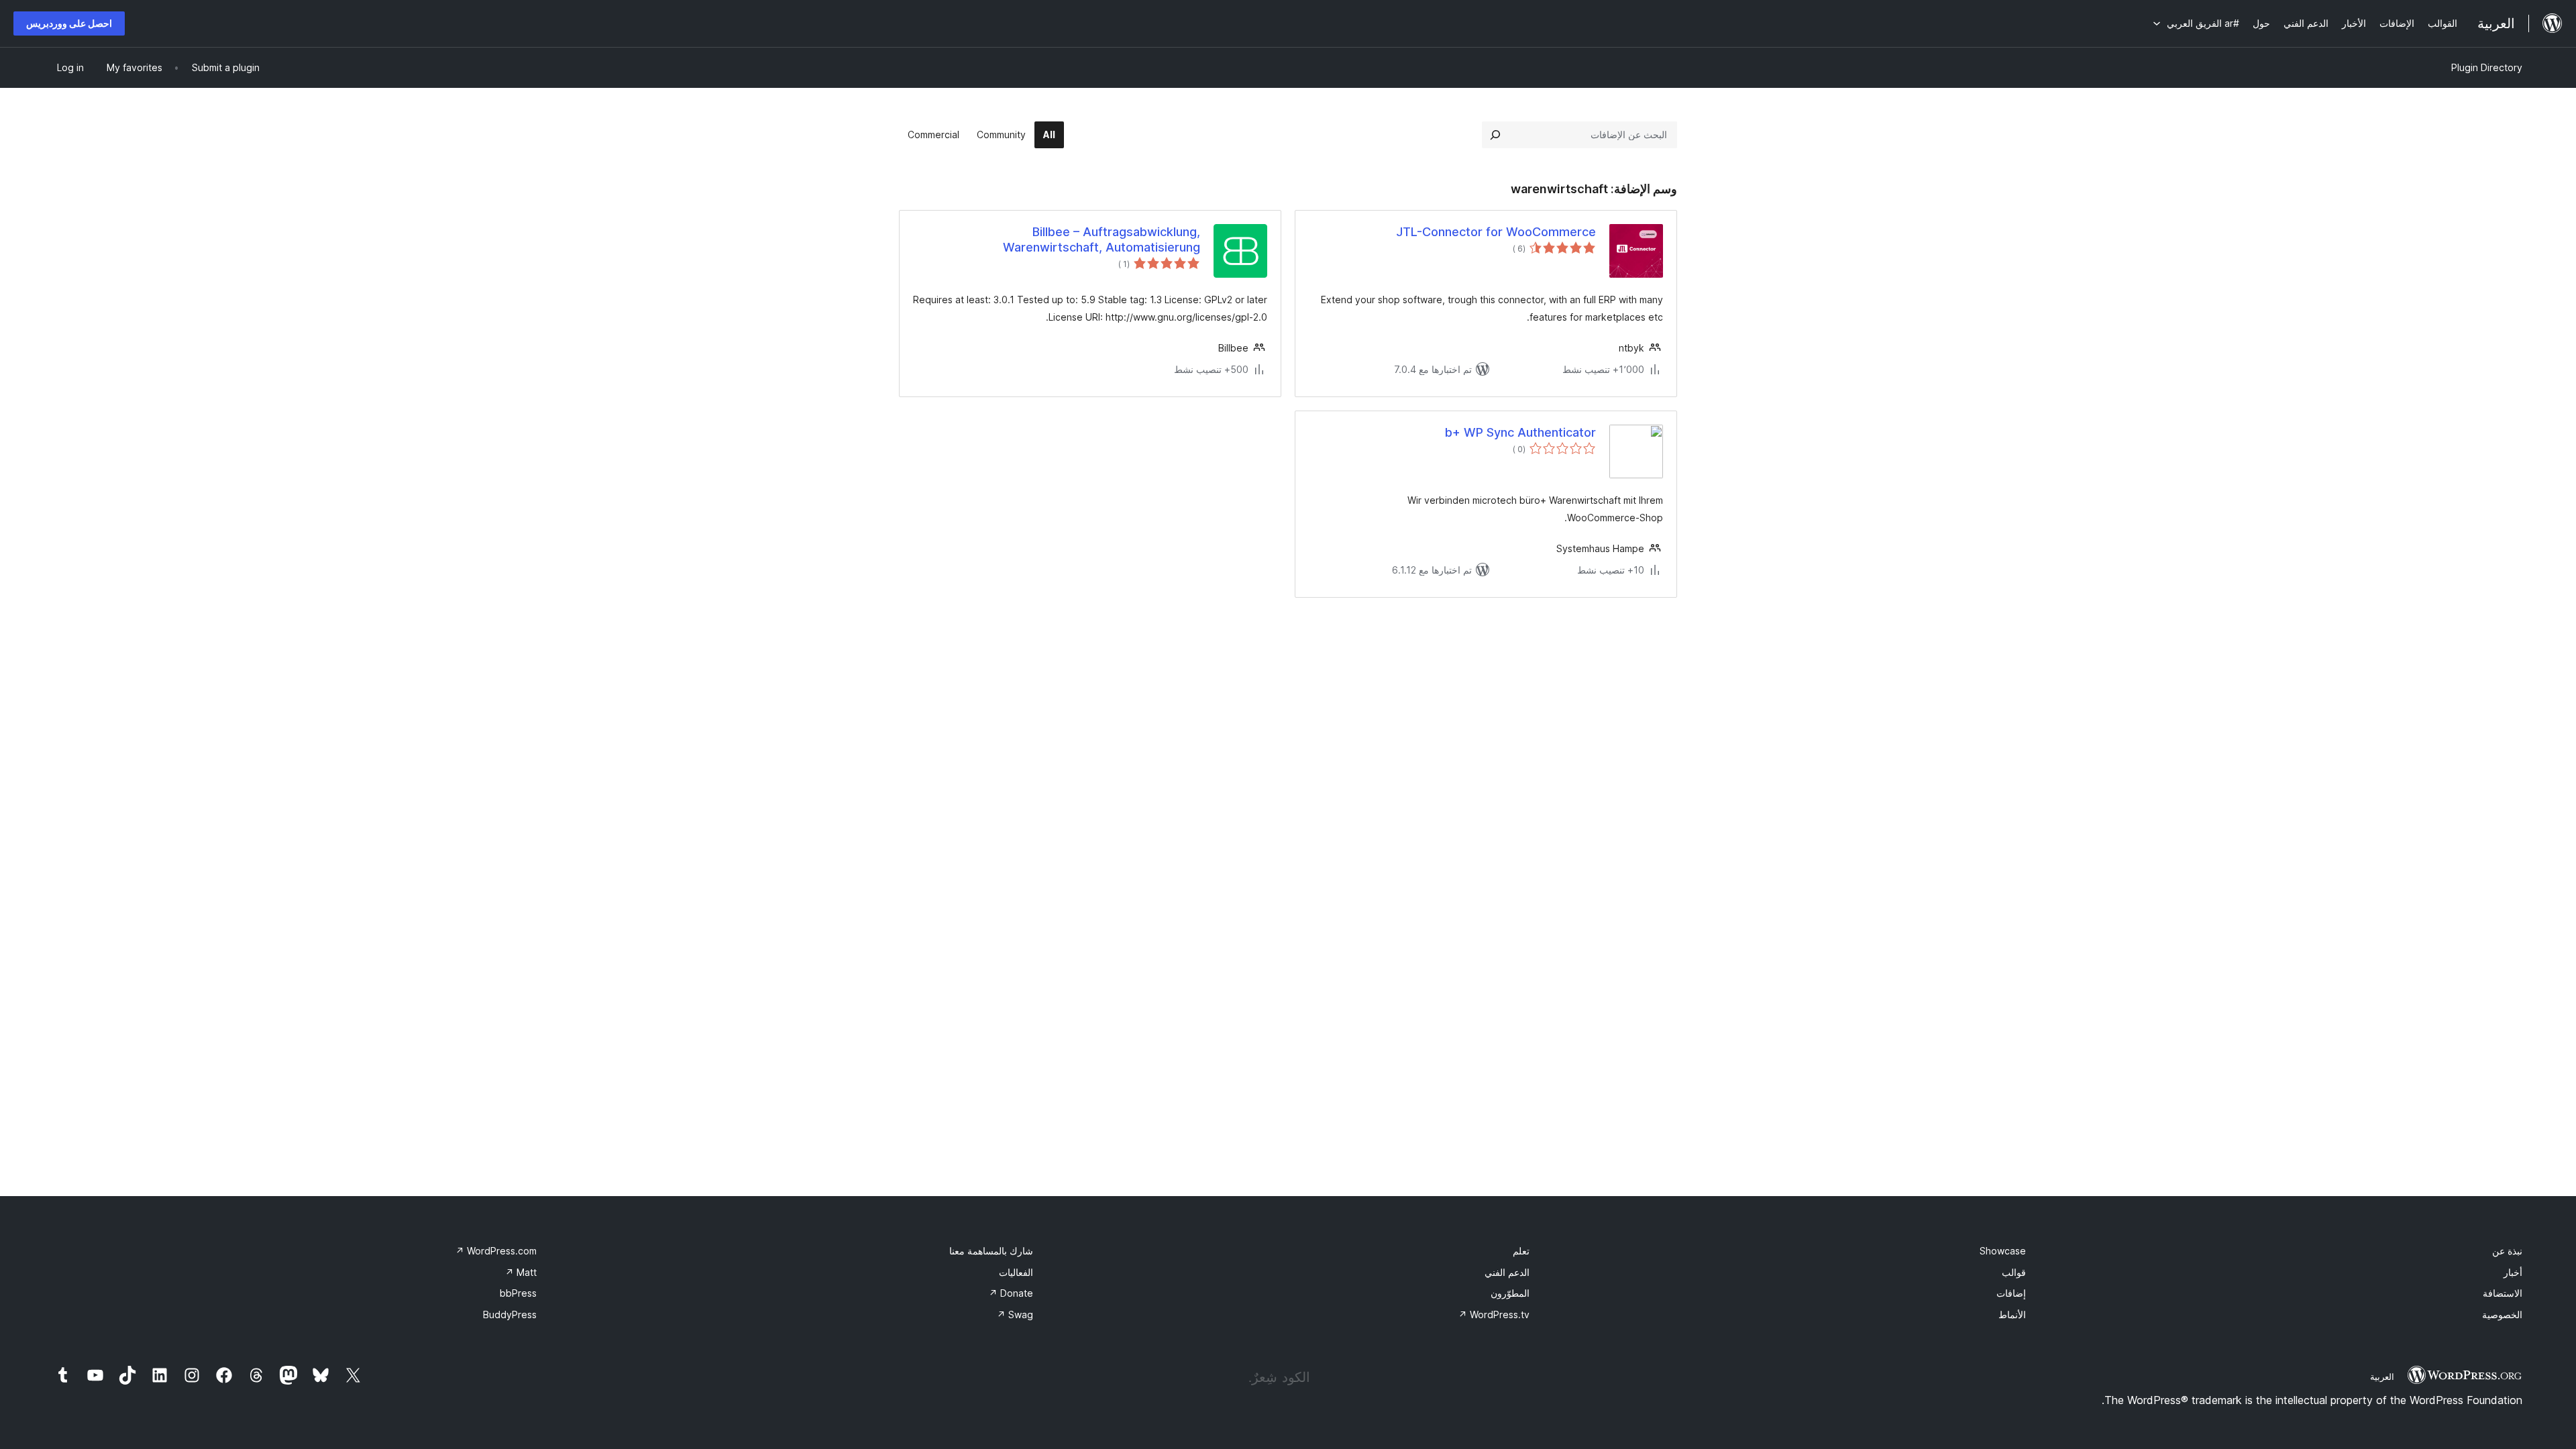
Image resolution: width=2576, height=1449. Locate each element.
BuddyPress (510, 1314)
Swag (1015, 1314)
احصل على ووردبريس (69, 23)
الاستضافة (2503, 1293)
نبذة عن (2507, 1251)
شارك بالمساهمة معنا (991, 1251)
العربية (2382, 1377)
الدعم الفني (1507, 1272)
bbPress (518, 1293)
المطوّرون (1510, 1293)
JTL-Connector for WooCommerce (1496, 232)
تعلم (1521, 1251)
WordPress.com (496, 1251)
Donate (1011, 1293)
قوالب (2014, 1272)
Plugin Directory (2487, 67)
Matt (521, 1272)
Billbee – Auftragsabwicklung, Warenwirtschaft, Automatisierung (1102, 239)
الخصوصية (2502, 1314)
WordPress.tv (1494, 1314)
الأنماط (2012, 1314)
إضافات (2011, 1293)
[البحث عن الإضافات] (1495, 135)
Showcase (2003, 1251)
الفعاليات (1016, 1272)
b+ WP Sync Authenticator (1520, 432)
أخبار (2513, 1272)
